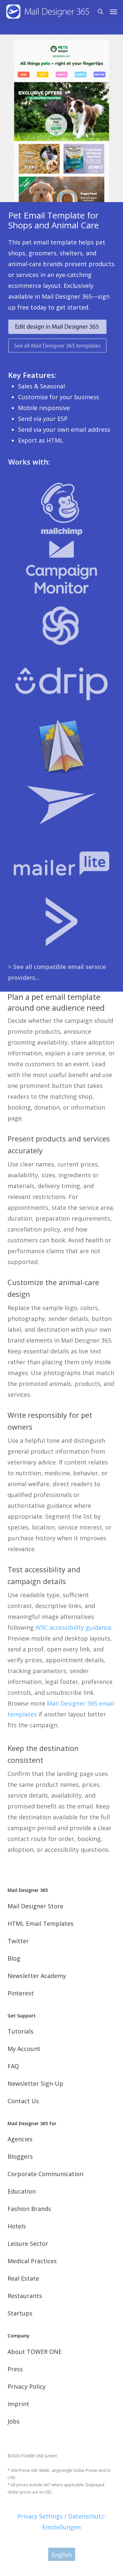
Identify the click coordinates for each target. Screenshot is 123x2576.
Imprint (18, 2404)
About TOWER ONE (35, 2352)
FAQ (13, 2066)
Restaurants (25, 2296)
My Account (24, 2049)
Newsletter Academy (37, 1976)
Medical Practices (32, 2261)
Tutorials (20, 2031)
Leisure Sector (28, 2243)
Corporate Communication (45, 2174)
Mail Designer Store (35, 1906)
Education (22, 2191)
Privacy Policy (27, 2386)
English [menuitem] (62, 2555)
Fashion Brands (29, 2209)
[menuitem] (62, 2554)
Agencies (20, 2139)
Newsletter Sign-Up (35, 2083)
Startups (20, 2313)
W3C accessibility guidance (73, 1627)
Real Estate (23, 2278)
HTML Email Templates (41, 1923)
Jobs (14, 2421)
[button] (113, 11)
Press (15, 2369)
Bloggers (20, 2156)
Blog (14, 1958)
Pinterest (21, 1993)
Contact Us (23, 2101)
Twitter (18, 1941)
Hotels (17, 2226)
